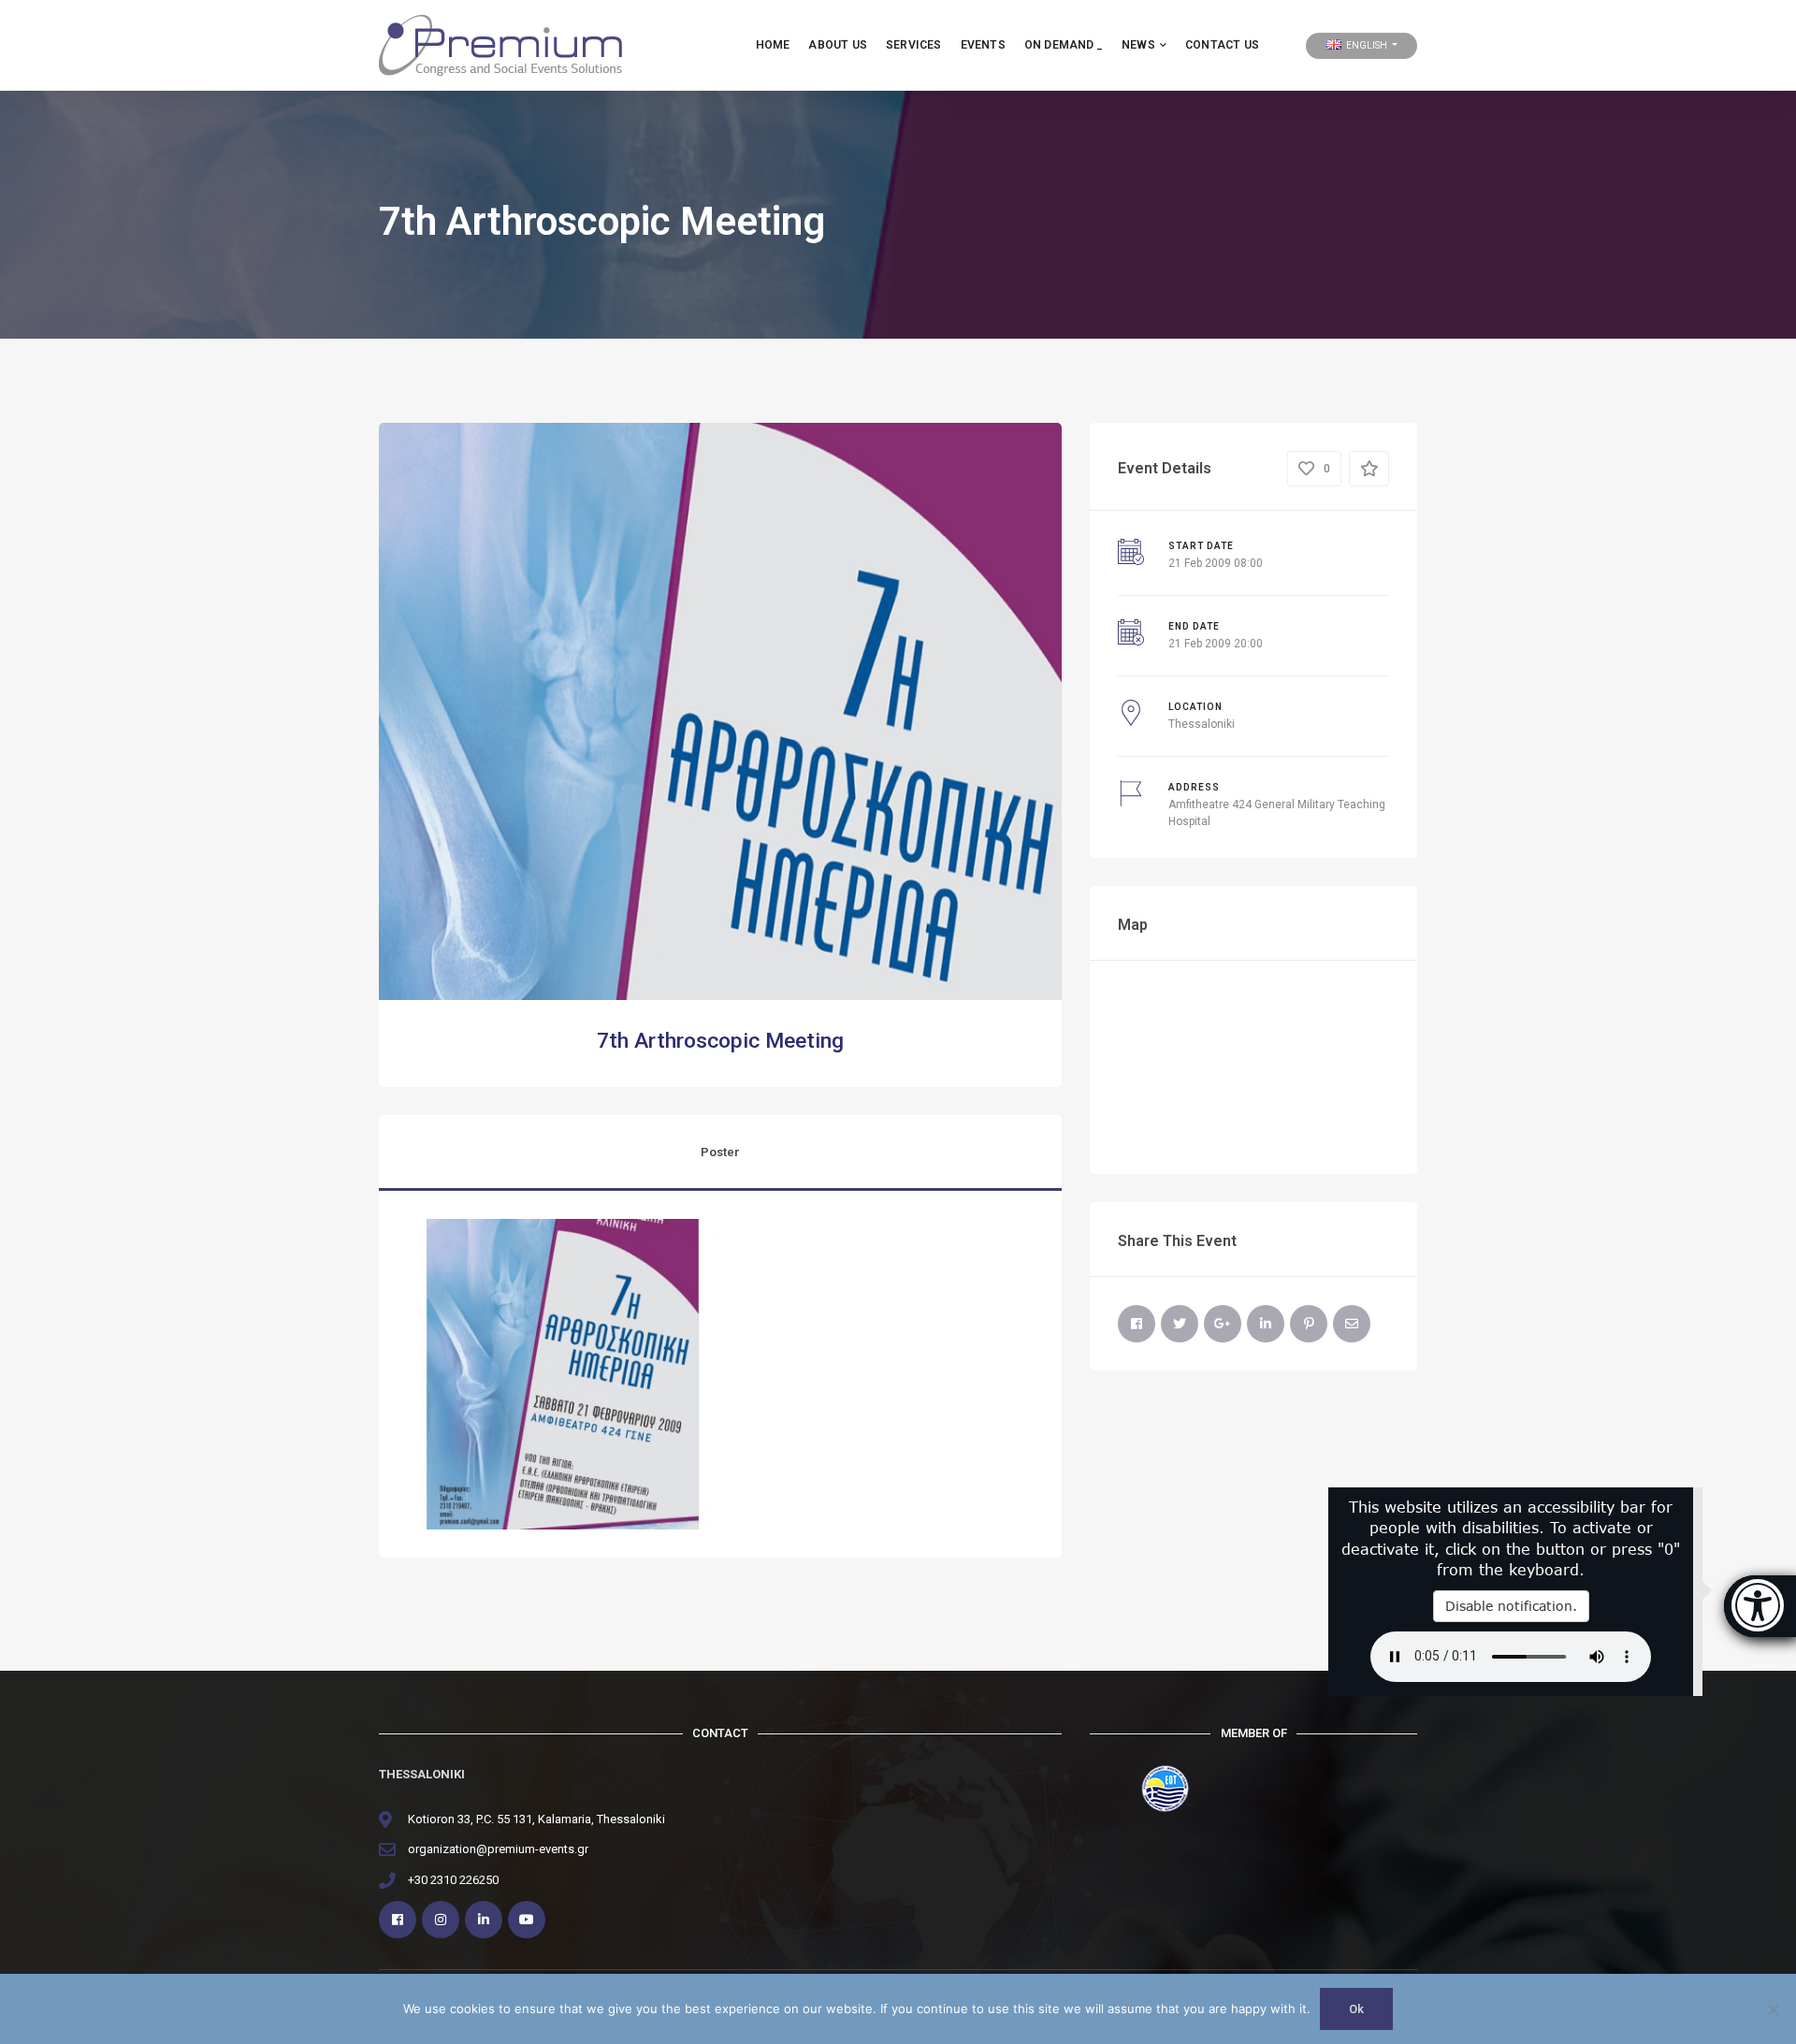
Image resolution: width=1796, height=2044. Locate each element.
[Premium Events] (500, 44)
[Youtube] (527, 1920)
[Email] (1352, 1324)
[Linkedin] (484, 1920)
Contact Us (1222, 45)
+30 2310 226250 (453, 1880)
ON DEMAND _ (1064, 45)
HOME (773, 45)
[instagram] (441, 1920)
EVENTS (983, 45)
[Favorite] (1369, 469)
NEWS (1138, 45)
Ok (1356, 2009)
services (914, 45)
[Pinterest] (1309, 1324)
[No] (1773, 2009)
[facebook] (398, 1920)
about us (838, 45)
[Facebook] (1137, 1324)
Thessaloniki (1202, 724)
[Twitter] (1180, 1324)
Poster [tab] (720, 1152)
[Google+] (1223, 1324)
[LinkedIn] (1266, 1324)
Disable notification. (1511, 1606)
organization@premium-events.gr (498, 1849)
